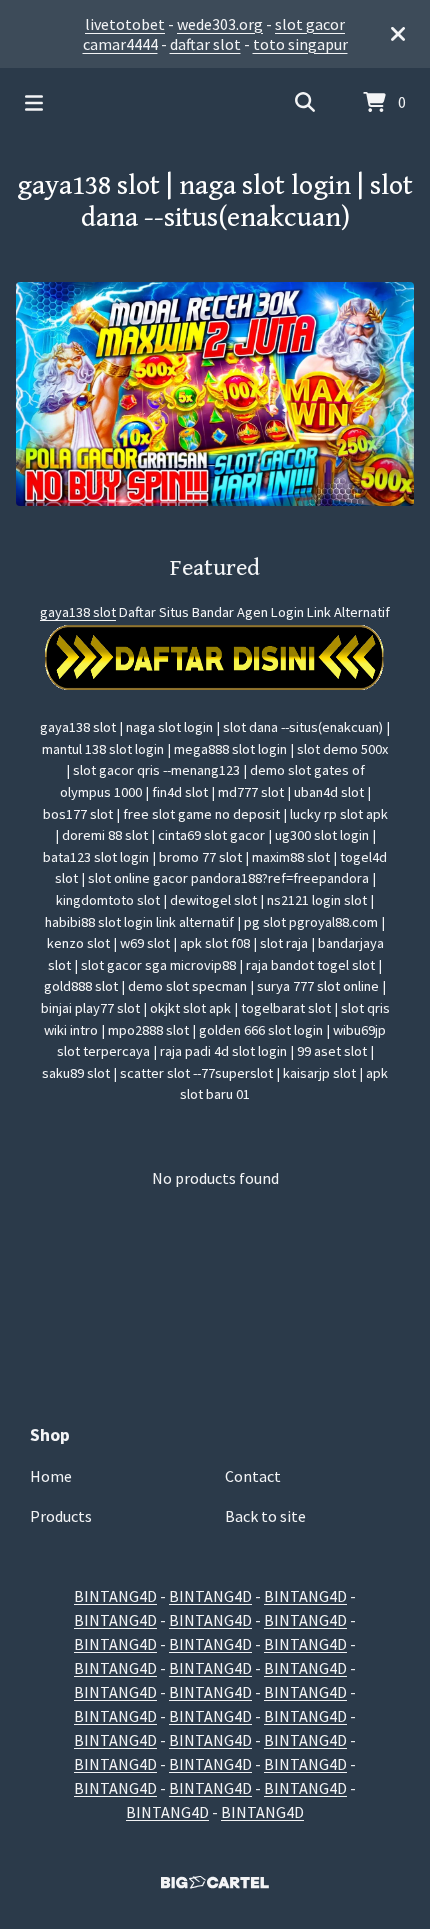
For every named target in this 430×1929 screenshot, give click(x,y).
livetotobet (125, 24)
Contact (253, 1476)
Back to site (265, 1516)
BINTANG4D (115, 1596)
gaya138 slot (78, 612)
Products (61, 1516)
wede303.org (220, 24)
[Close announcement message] (398, 34)
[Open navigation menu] (34, 103)
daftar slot (205, 44)
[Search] (305, 103)
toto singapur (300, 44)
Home (51, 1476)
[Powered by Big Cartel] (215, 1882)
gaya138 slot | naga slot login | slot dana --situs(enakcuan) (215, 202)
